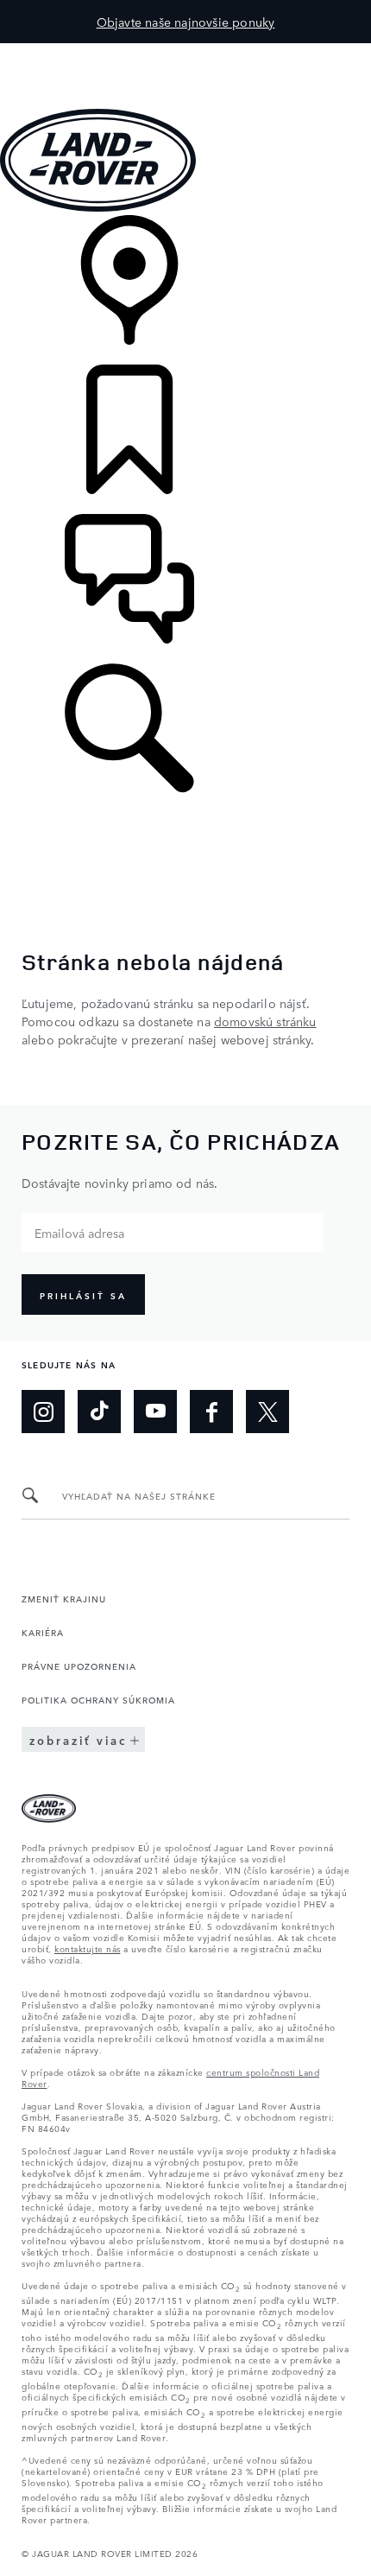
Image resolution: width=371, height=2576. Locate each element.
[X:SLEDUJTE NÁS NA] (267, 1412)
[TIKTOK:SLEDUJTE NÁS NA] (99, 1412)
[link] (185, 290)
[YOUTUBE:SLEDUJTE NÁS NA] (155, 1412)
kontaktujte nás (88, 1948)
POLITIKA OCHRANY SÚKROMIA (98, 1699)
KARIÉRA (43, 1632)
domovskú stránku (265, 1021)
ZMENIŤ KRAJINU (64, 1598)
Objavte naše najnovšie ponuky (186, 22)
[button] (185, 51)
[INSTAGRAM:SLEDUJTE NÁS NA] (43, 1412)
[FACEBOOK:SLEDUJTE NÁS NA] (211, 1412)
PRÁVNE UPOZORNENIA (79, 1666)
